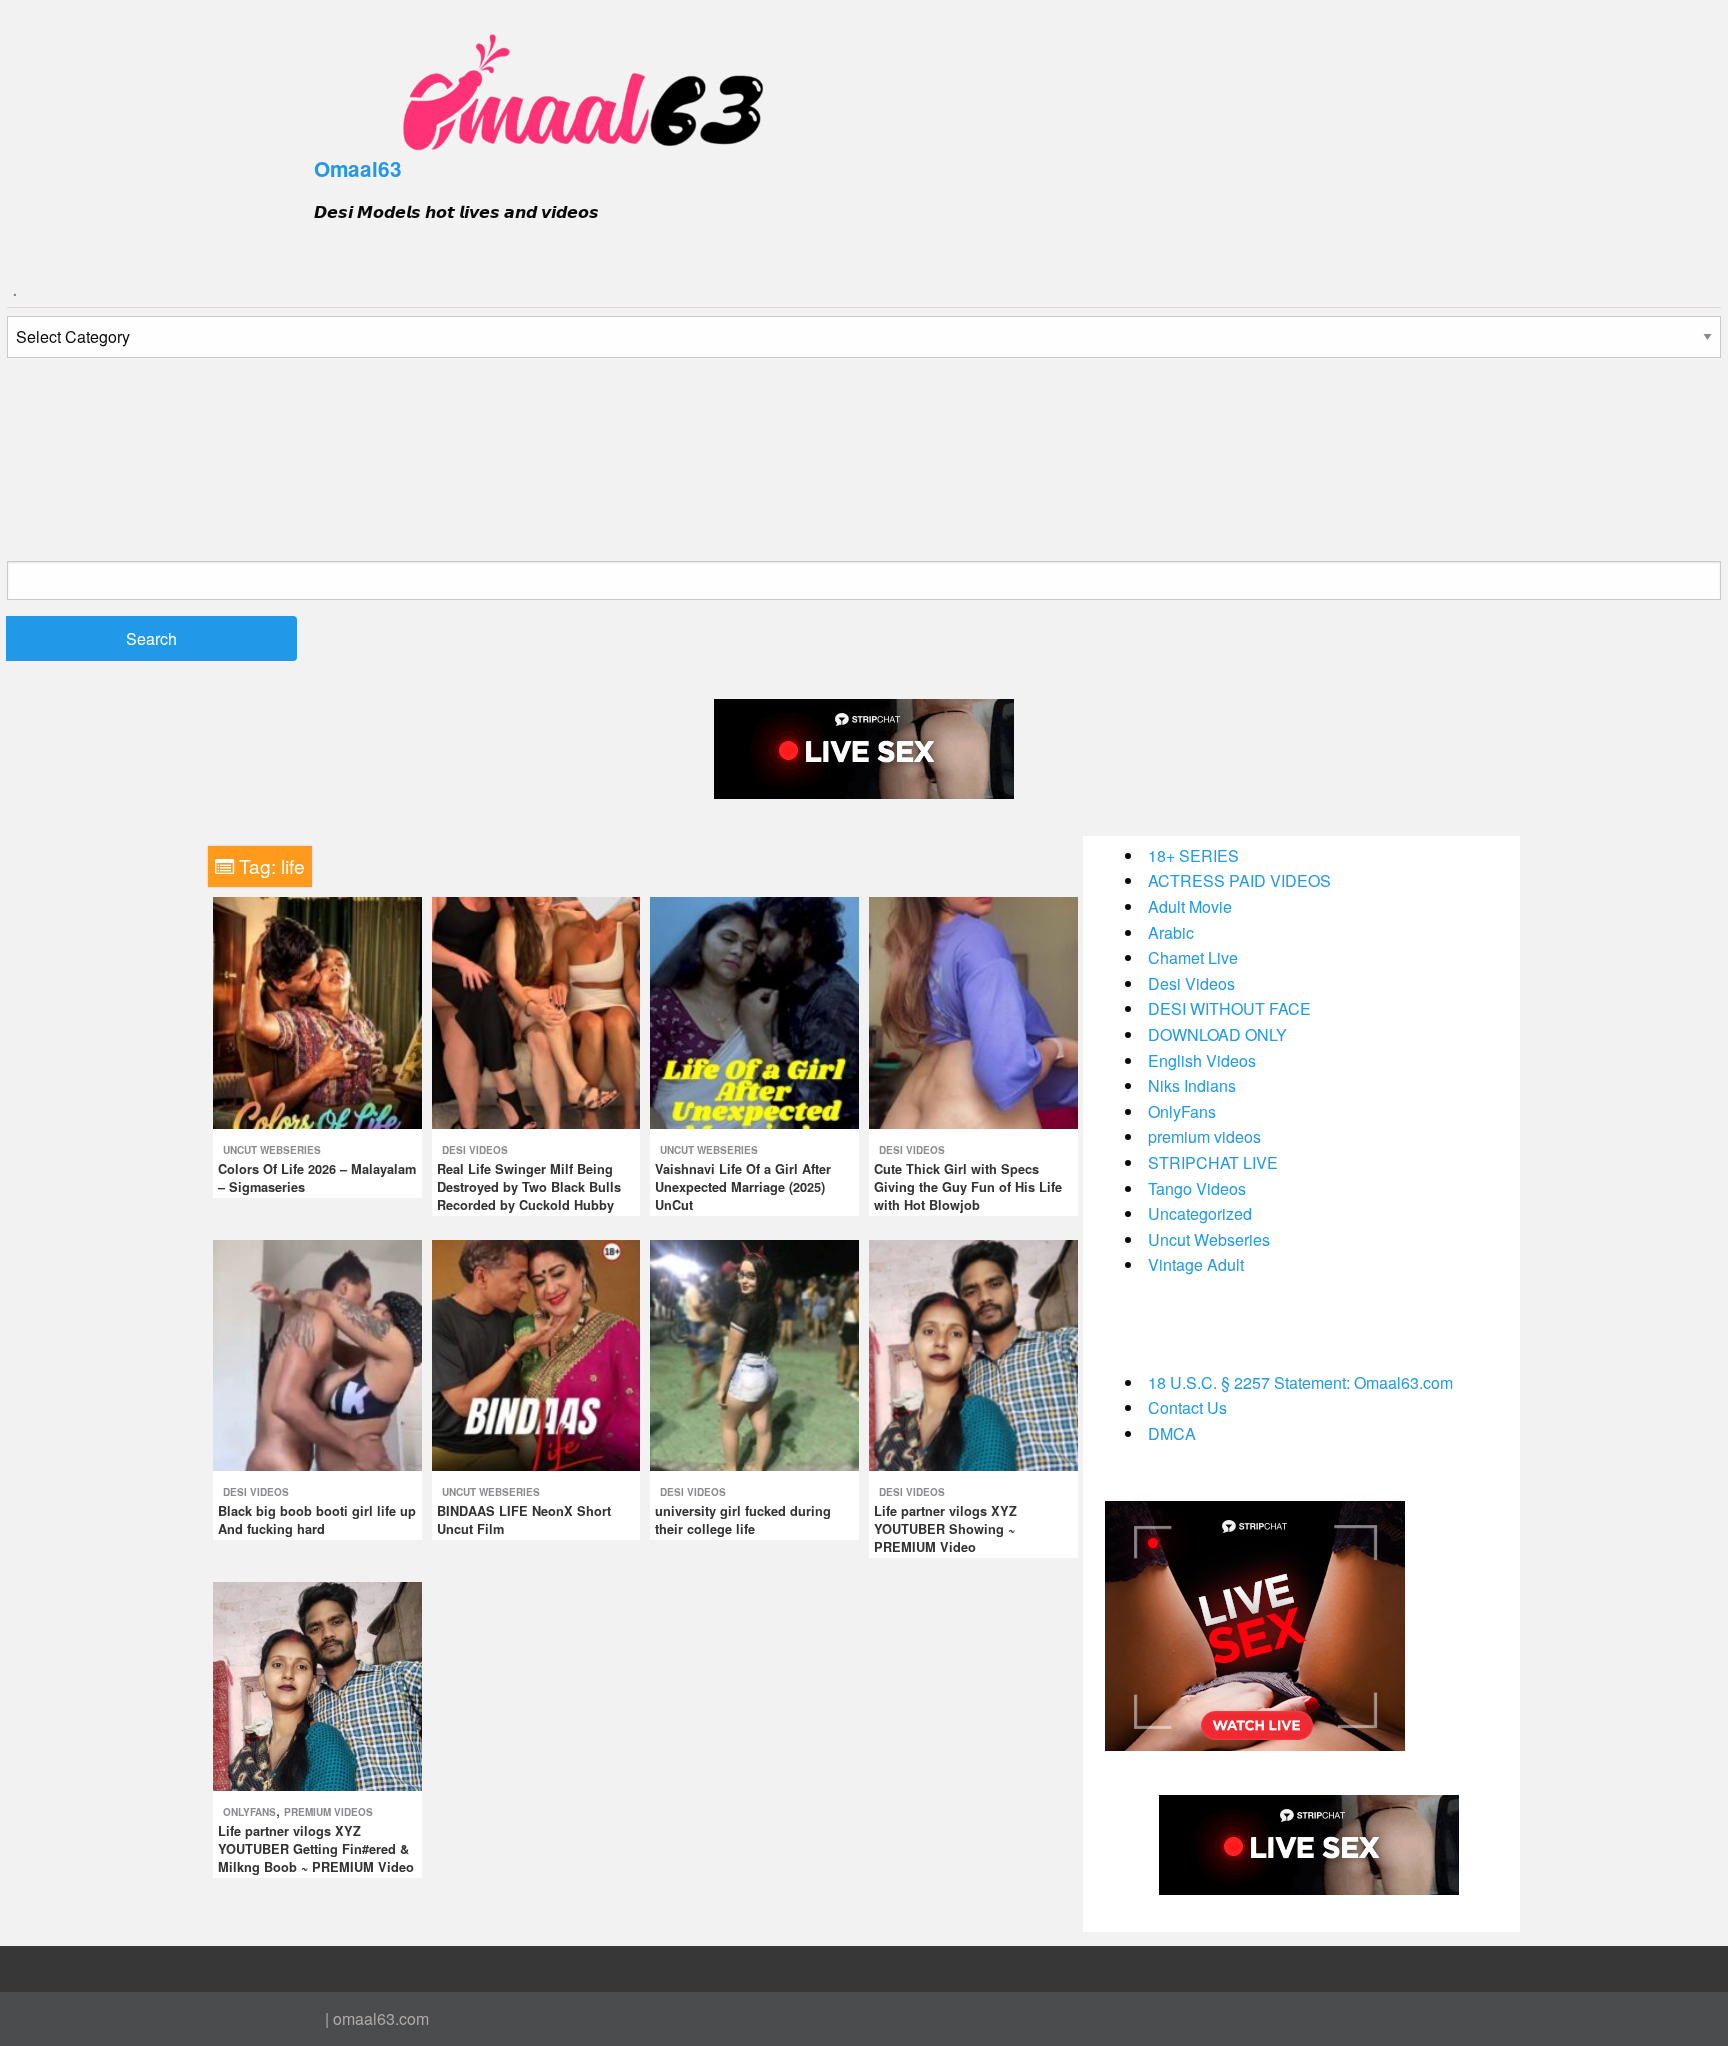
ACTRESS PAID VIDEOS (1239, 880)
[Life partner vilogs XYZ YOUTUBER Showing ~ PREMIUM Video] (973, 1353)
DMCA (1172, 1433)
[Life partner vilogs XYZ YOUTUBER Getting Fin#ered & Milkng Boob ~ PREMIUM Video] (317, 1684)
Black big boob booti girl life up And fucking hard (317, 1520)
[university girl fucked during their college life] (754, 1353)
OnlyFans (249, 1812)
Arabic (1171, 932)
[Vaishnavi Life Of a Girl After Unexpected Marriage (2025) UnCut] (754, 1010)
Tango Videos (1197, 1188)
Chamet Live (1193, 957)
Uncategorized (1200, 1213)
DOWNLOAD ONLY (1217, 1034)
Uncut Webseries (272, 1150)
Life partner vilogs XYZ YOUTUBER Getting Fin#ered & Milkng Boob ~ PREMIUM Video (316, 1849)
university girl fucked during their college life (743, 1520)
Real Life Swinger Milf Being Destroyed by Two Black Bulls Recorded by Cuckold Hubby (529, 1187)
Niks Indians (1192, 1085)
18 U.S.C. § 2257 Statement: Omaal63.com (1300, 1382)
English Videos (1202, 1060)
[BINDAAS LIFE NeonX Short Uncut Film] (536, 1353)
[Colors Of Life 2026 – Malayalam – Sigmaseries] (317, 1010)
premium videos (328, 1812)
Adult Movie (1190, 906)
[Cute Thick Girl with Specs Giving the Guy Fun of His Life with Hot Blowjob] (973, 1010)
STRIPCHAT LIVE (1213, 1162)
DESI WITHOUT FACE (1229, 1008)
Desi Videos (475, 1150)
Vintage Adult (1196, 1264)
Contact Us (1187, 1407)
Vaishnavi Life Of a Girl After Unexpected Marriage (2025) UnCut (743, 1187)
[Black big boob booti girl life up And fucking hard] (317, 1353)
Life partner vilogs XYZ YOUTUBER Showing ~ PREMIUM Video (945, 1529)
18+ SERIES (1193, 855)
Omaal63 (358, 168)
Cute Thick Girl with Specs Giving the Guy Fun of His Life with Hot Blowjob (968, 1187)
